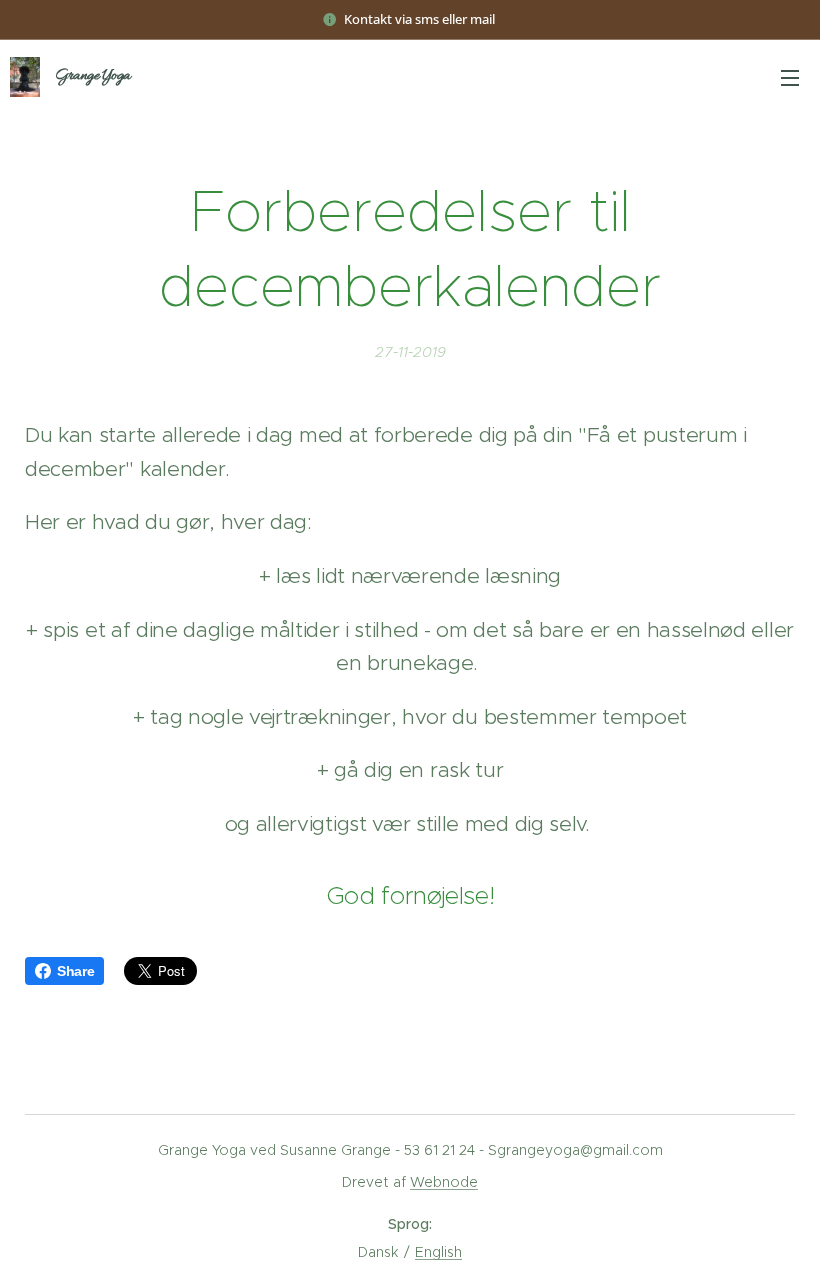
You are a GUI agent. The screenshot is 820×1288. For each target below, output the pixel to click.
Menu (790, 77)
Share (75, 971)
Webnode (444, 1182)
